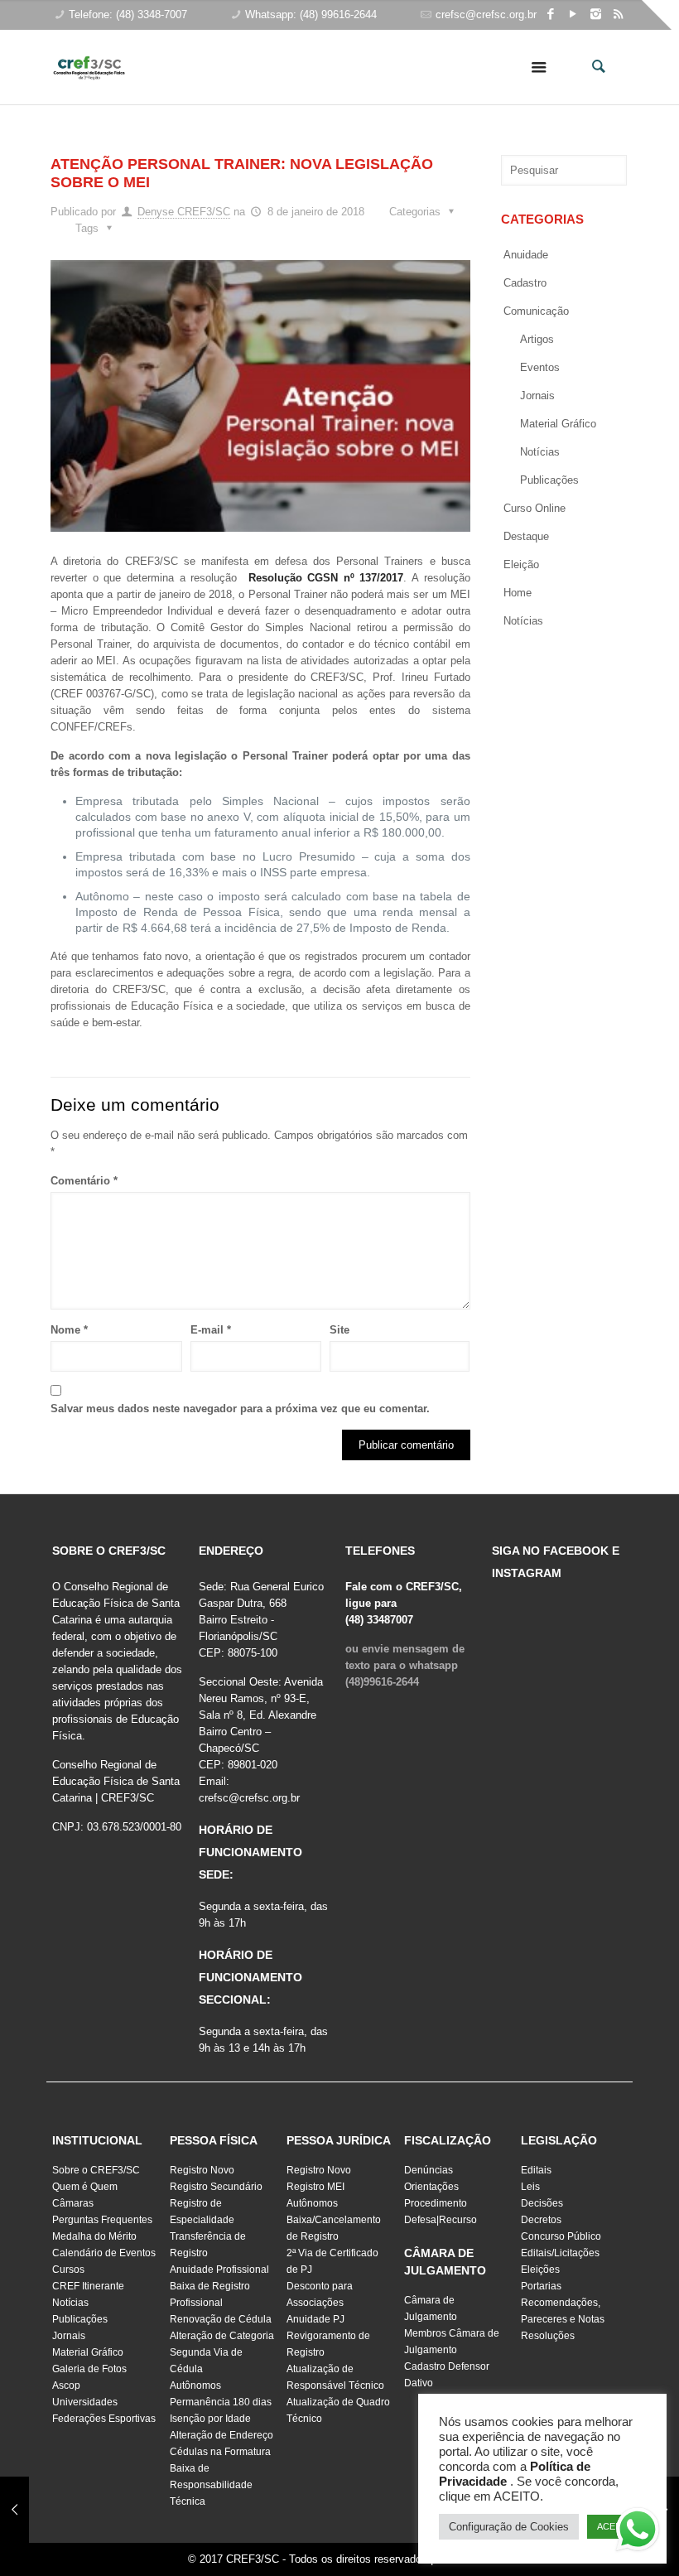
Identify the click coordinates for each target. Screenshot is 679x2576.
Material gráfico (558, 424)
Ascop (66, 2385)
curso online (535, 508)
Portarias (541, 2286)
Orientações (431, 2187)
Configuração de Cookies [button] (509, 2527)
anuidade (526, 255)
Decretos (541, 2220)
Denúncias (429, 2170)
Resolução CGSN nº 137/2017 (326, 578)
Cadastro (525, 283)
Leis (530, 2187)
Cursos (68, 2270)
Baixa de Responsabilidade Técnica (211, 2485)
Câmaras (73, 2203)
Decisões (542, 2203)
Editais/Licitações (560, 2253)
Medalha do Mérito (94, 2236)
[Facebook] (551, 14)
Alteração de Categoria (222, 2336)
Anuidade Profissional (219, 2270)
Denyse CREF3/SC (184, 212)
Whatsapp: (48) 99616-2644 (311, 14)
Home (518, 593)
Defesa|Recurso (441, 2220)
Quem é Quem (85, 2187)
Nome (69, 1330)
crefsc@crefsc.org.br (486, 14)
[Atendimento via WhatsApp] (638, 2532)
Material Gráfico (88, 2352)
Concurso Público (561, 2236)
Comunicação (536, 311)
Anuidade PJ (315, 2319)
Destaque (526, 536)
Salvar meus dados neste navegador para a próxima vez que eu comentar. (240, 1409)
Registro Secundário (216, 2187)
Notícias (540, 452)
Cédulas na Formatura (220, 2452)
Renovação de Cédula (221, 2319)
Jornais (537, 396)
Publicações (549, 480)
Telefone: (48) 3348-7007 (128, 14)
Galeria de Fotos (89, 2369)
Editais (536, 2170)
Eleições (540, 2270)
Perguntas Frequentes (102, 2220)
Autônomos (195, 2385)
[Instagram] (596, 14)
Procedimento (436, 2203)
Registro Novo (202, 2170)
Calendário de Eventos (104, 2253)
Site (339, 1330)
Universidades (85, 2402)
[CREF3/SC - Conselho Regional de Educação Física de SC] (89, 55)
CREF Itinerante (88, 2286)
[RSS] (618, 14)
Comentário (84, 1181)
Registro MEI (315, 2187)
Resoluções (548, 2336)
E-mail (211, 1330)
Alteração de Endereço (222, 2435)
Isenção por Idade (210, 2419)
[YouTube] (573, 14)
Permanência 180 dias (221, 2402)
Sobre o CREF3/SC (96, 2170)
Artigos (537, 339)
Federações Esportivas (104, 2419)
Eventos (540, 367)
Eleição (521, 564)
